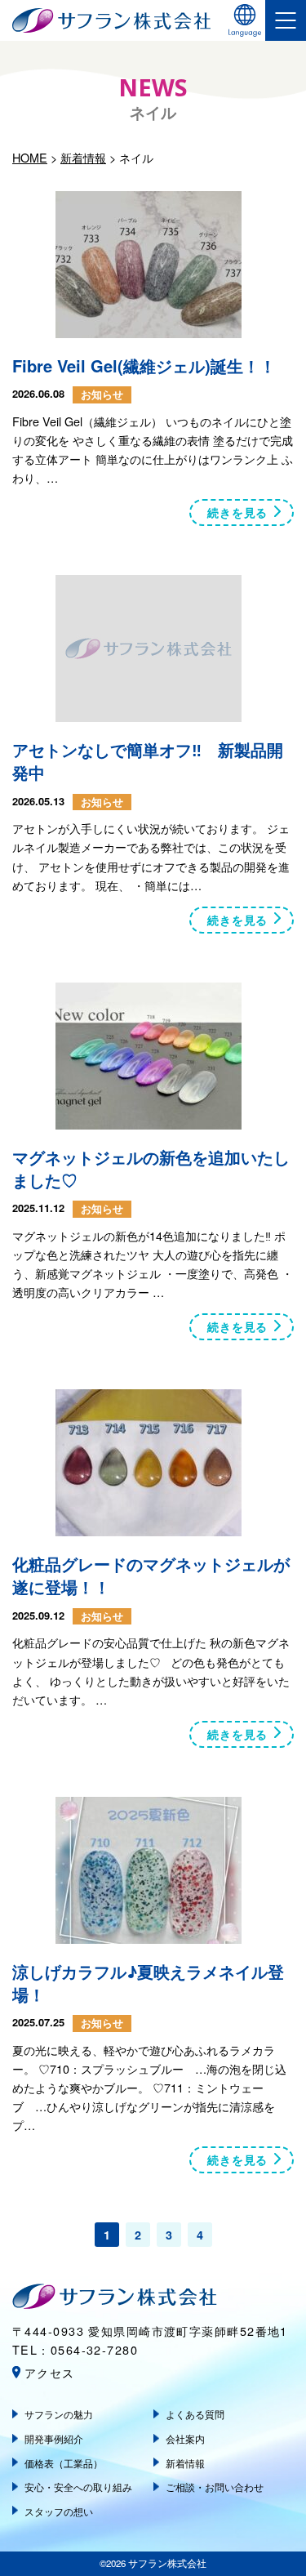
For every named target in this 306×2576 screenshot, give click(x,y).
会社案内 (185, 2438)
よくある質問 (195, 2414)
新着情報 (185, 2463)
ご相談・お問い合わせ (215, 2487)
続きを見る (237, 512)
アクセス (50, 2372)
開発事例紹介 (54, 2438)
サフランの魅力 (59, 2414)
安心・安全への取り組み (78, 2487)
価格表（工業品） (64, 2463)
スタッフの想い (59, 2511)
